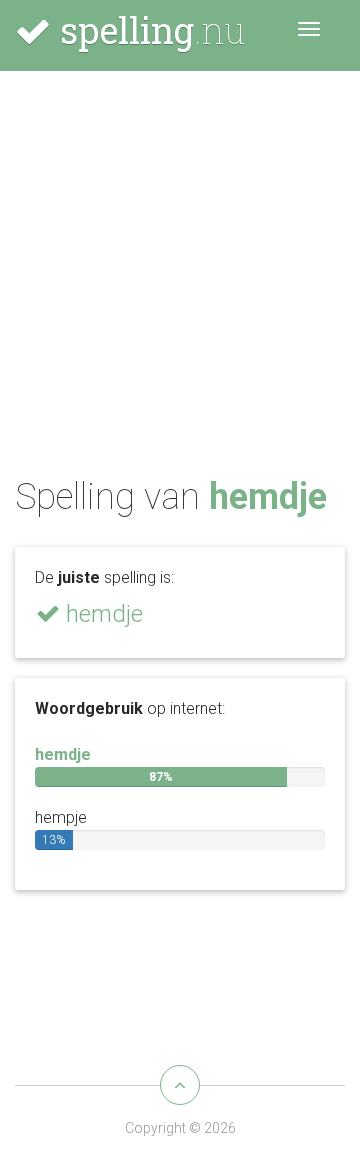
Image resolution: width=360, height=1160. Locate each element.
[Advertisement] (180, 278)
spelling (148, 30)
